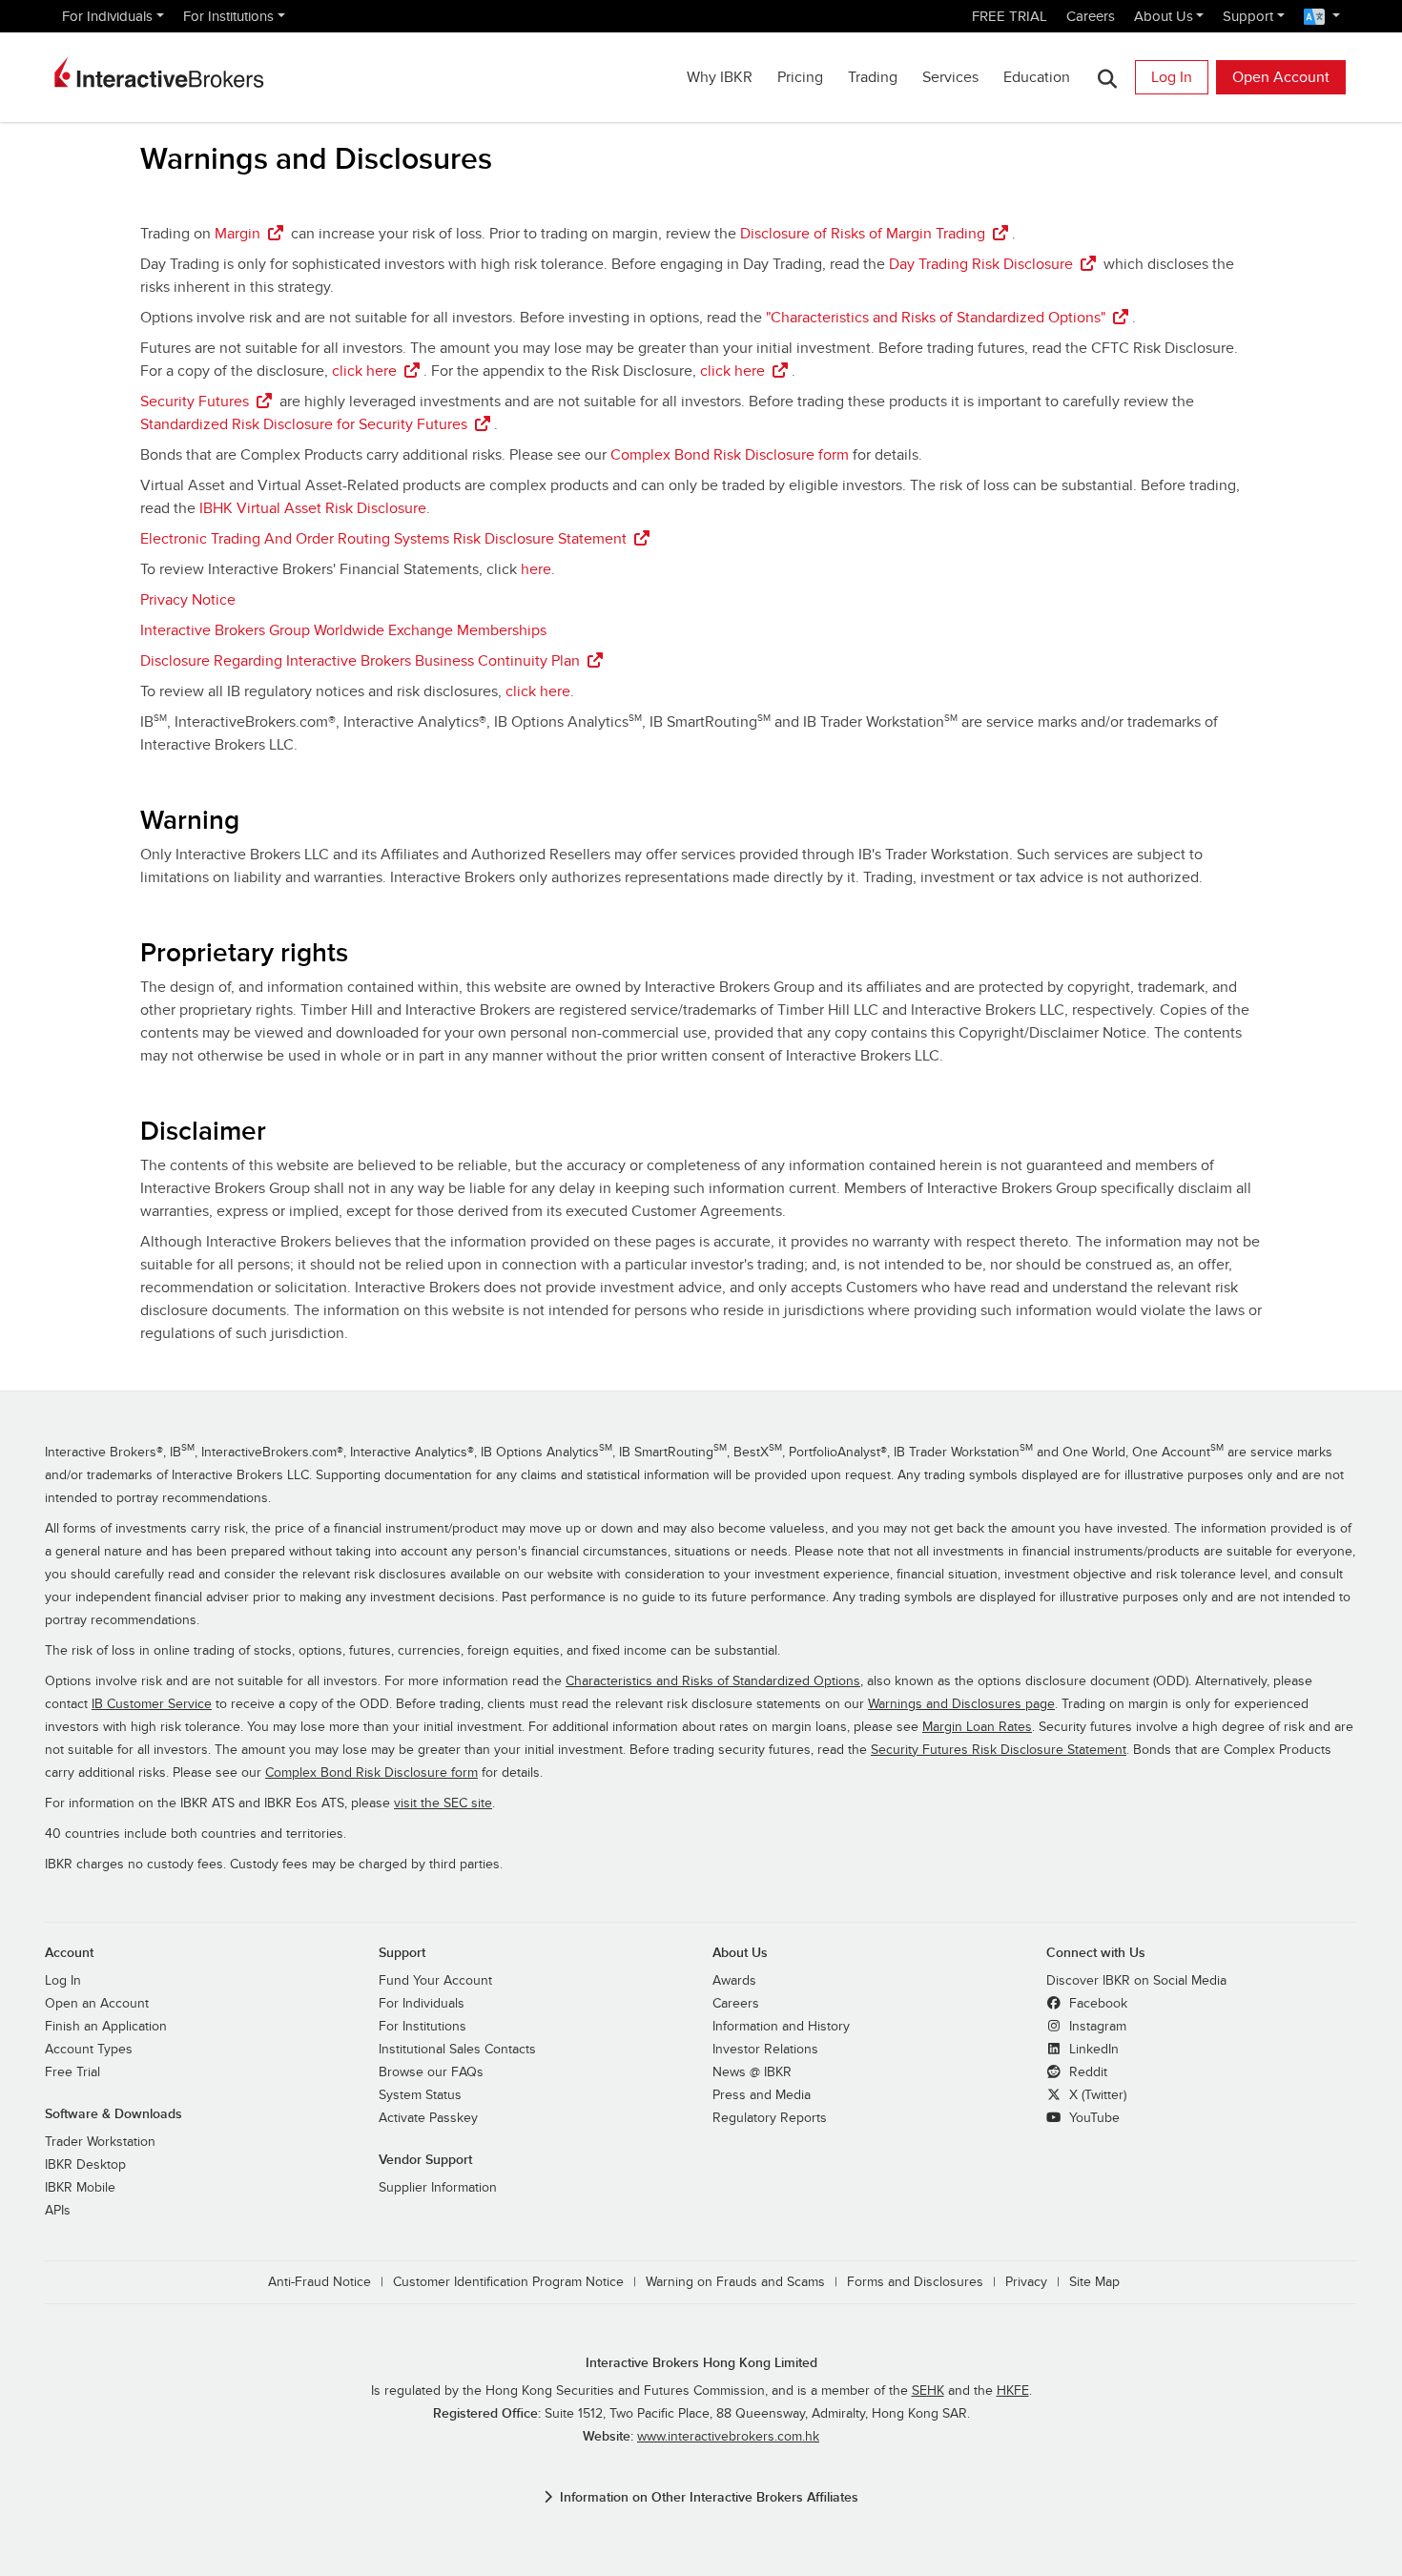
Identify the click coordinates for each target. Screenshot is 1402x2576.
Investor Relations (765, 2050)
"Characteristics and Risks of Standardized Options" (936, 318)
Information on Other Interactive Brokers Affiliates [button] (709, 2497)
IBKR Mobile (80, 2188)
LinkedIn (1092, 2050)
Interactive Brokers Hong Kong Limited (701, 2363)
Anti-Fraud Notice (320, 2282)
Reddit (1086, 2072)
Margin (237, 234)
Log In (1172, 77)
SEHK (928, 2391)
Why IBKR (720, 77)
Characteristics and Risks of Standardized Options (713, 1681)
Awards (734, 1981)
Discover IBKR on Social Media (1136, 1981)
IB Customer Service (152, 1704)
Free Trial (72, 2072)
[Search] (1107, 78)
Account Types (89, 2050)
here (536, 569)
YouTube (1093, 2118)
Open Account (1281, 77)
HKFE (1013, 2391)
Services (950, 77)
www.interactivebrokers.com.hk (728, 2437)
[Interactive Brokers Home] (159, 72)
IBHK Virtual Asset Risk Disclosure (313, 508)
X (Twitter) (1096, 2095)
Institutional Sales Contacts (457, 2050)
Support (1248, 16)
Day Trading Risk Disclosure (981, 264)
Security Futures (195, 402)
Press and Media (762, 2095)
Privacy (1026, 2282)
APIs (58, 2211)
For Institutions (228, 16)
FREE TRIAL (1010, 16)
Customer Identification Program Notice (508, 2282)
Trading (873, 77)
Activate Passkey (428, 2118)
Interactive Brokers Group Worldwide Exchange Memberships (343, 630)
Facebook (1096, 2004)
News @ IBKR (752, 2072)
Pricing (800, 77)
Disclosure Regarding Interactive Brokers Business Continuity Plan (360, 661)
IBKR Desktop (85, 2165)
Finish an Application (106, 2027)
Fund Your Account (435, 1981)
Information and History (781, 2027)
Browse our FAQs (431, 2072)
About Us (1164, 16)
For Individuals (107, 16)
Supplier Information (438, 2188)
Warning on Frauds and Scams (735, 2282)
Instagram (1096, 2027)
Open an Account (97, 2004)
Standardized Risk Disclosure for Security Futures (304, 424)
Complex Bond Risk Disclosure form (730, 455)
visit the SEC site (443, 1803)
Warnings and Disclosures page (961, 1704)
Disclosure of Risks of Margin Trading (863, 234)
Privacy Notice (188, 600)
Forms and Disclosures (915, 2282)
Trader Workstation (100, 2142)
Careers (1091, 16)
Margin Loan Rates (977, 1727)
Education (1037, 77)
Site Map (1094, 2282)
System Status (420, 2095)
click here (364, 371)
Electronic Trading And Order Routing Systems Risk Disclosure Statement (383, 539)
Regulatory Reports (770, 2118)
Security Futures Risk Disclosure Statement (999, 1750)
